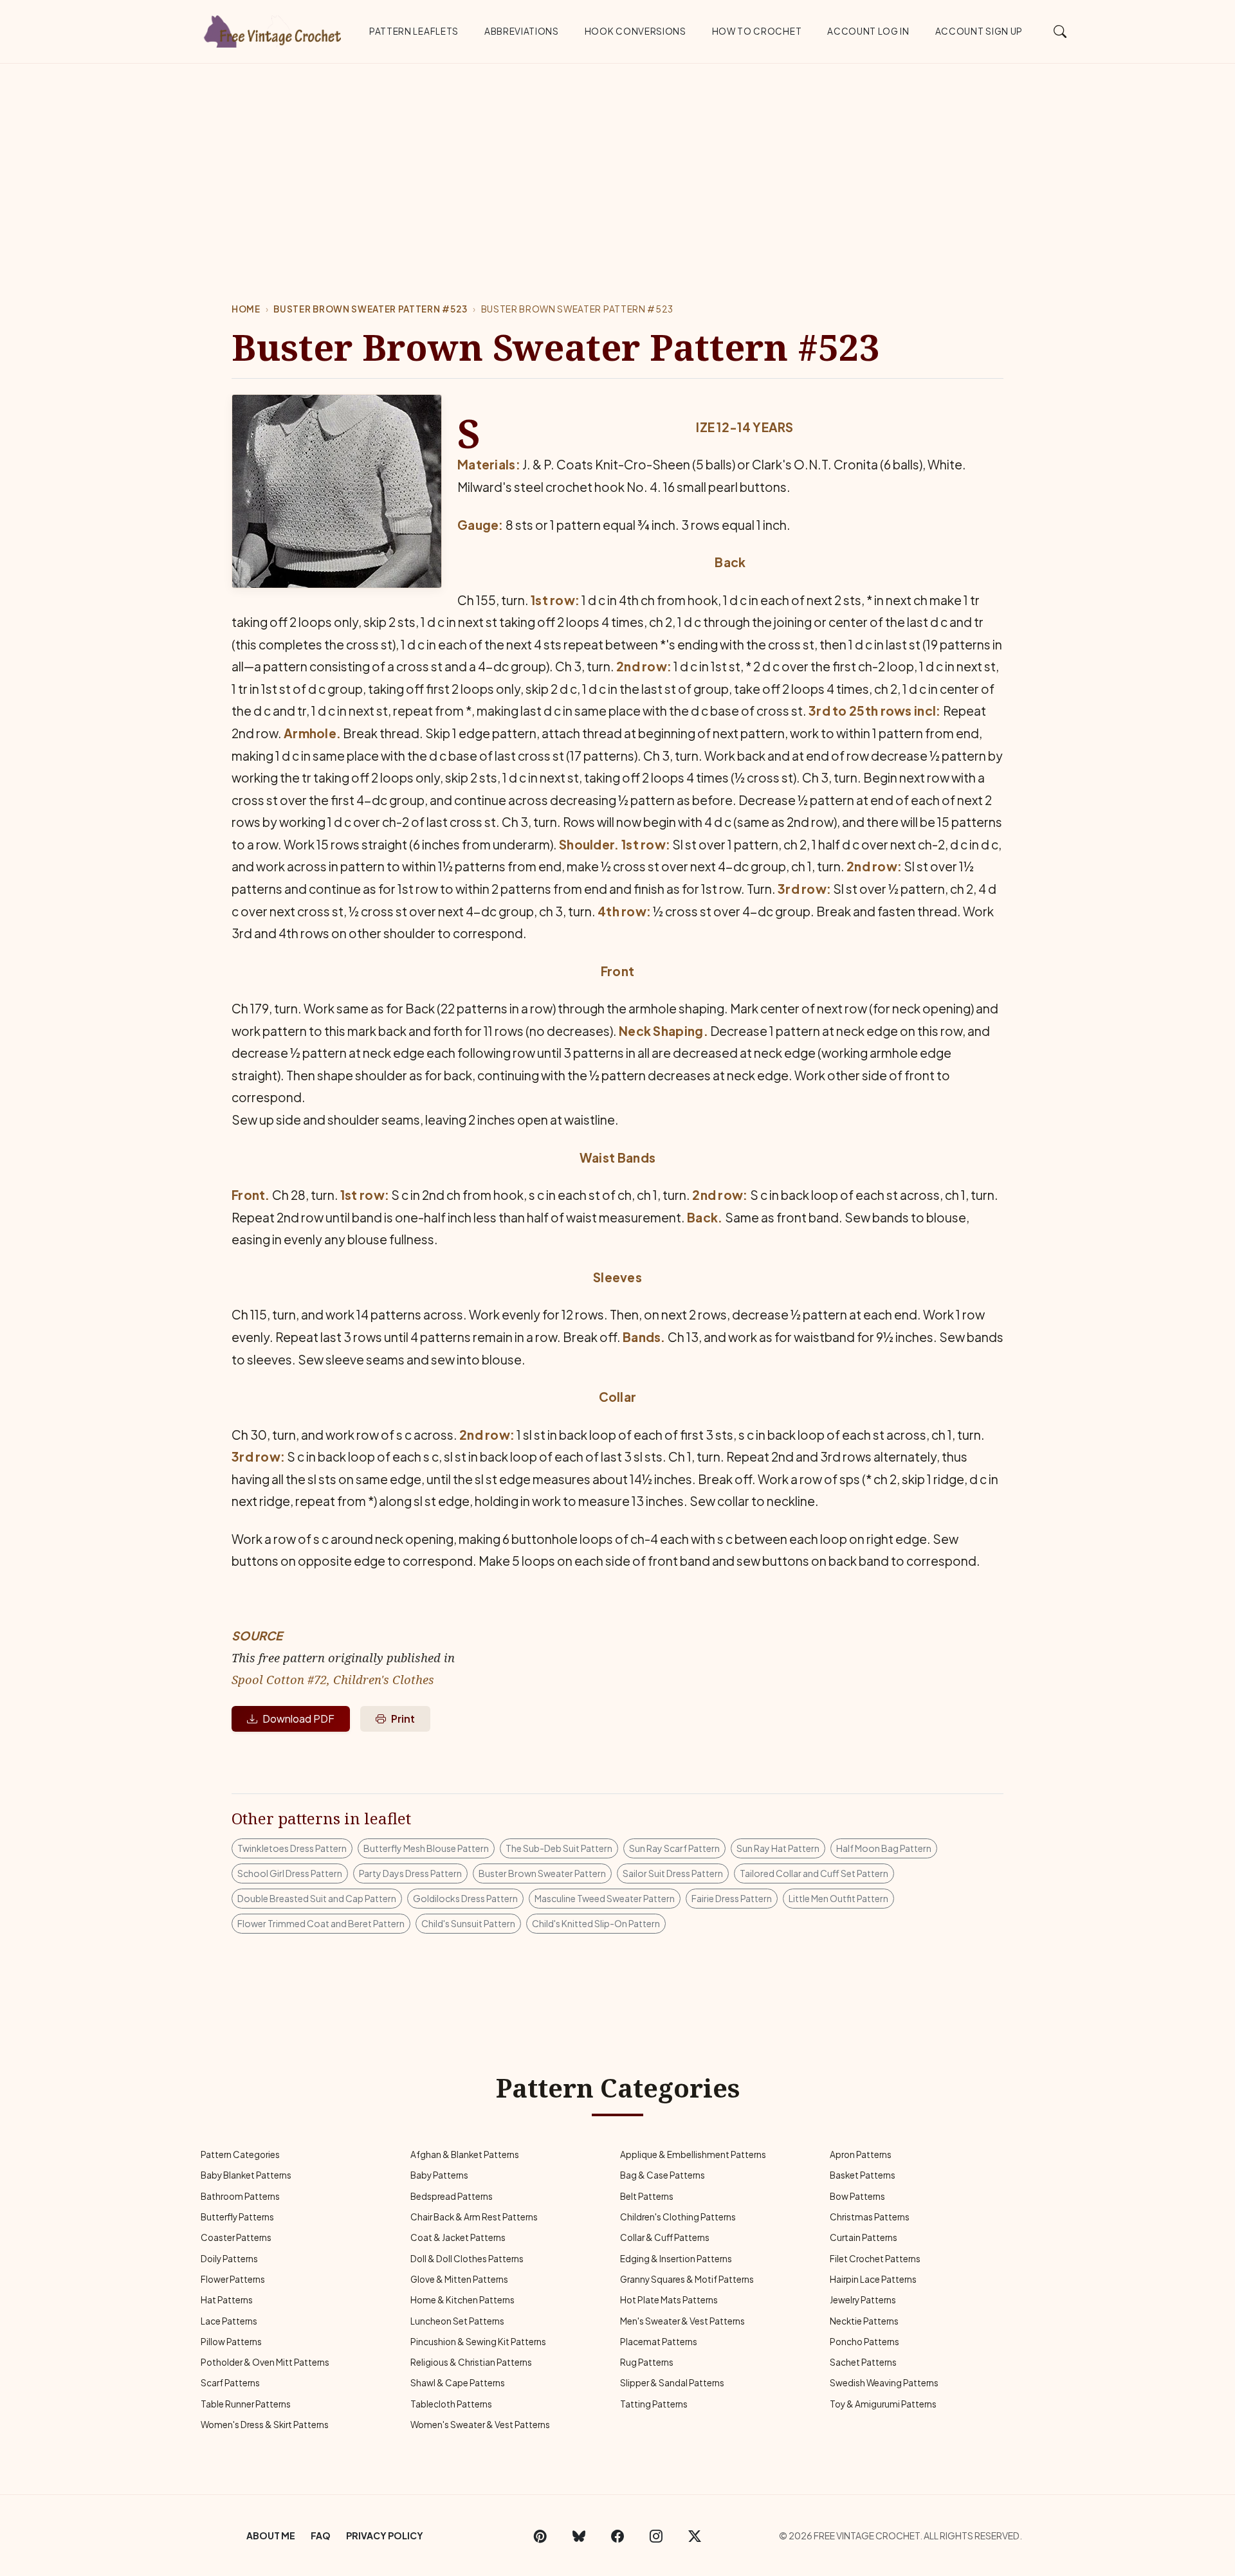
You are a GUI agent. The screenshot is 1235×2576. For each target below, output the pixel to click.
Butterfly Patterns (237, 2217)
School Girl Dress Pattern (290, 1873)
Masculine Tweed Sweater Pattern (605, 1898)
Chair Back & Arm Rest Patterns (474, 2217)
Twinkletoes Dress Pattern (292, 1848)
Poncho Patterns (864, 2342)
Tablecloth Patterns (451, 2404)
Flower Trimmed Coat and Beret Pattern (321, 1923)
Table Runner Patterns (246, 2404)
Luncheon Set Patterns (457, 2321)
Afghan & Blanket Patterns (465, 2154)
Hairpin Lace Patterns (873, 2279)
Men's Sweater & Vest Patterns (682, 2321)
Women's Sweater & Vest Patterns (480, 2425)
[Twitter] (695, 2535)
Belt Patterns (647, 2196)
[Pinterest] (540, 2535)
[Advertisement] (617, 160)
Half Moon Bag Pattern (884, 1848)
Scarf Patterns (230, 2383)
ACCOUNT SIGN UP (979, 31)
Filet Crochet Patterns (875, 2259)
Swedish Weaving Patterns (884, 2383)
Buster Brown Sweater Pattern (542, 1873)
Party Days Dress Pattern (410, 1873)
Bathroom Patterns (240, 2196)
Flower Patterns (233, 2279)
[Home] (273, 29)
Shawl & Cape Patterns (458, 2383)
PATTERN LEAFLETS (414, 31)
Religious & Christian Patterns (471, 2362)
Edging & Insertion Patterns (676, 2259)
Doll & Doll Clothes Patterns (467, 2259)
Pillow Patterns (231, 2342)
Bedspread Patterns (452, 2196)
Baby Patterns (439, 2175)
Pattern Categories (240, 2154)
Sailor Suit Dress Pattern (673, 1873)
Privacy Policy (385, 2535)
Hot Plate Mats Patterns (669, 2300)
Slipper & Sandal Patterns (672, 2383)
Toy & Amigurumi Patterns (883, 2404)
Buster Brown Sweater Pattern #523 (370, 309)
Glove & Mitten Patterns (459, 2279)
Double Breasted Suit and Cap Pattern (317, 1898)
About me (271, 2535)
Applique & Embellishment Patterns (693, 2154)
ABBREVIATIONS (522, 31)
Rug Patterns (647, 2362)
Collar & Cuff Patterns (665, 2237)
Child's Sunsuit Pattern (468, 1923)
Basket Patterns (863, 2175)
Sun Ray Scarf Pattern (674, 1848)
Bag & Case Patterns (663, 2175)
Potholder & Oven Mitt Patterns (265, 2362)
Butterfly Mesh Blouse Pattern (426, 1848)
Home (246, 309)
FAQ (321, 2535)
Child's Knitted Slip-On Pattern (596, 1923)
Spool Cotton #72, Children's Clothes (333, 1679)
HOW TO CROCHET (757, 31)
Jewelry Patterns (863, 2300)
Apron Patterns (861, 2154)
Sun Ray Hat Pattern (778, 1848)
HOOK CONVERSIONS (636, 31)
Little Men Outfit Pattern (838, 1898)
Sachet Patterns (863, 2362)
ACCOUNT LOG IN (868, 31)
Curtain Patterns (864, 2237)
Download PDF (298, 1719)
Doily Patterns (229, 2259)
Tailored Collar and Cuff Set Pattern (814, 1873)
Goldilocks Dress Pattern (465, 1898)
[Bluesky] (579, 2535)
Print (403, 1719)
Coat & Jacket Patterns (458, 2237)
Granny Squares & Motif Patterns (687, 2279)
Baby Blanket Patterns (246, 2175)
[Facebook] (617, 2535)
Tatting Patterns (654, 2404)
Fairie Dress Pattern (732, 1898)
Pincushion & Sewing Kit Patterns (478, 2342)
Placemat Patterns (659, 2342)
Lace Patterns (229, 2321)
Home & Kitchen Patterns (462, 2300)
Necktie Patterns (864, 2321)
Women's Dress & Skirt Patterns (265, 2425)
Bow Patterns (857, 2196)
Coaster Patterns (236, 2237)
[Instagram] (656, 2535)
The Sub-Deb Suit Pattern (559, 1848)
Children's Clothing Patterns (678, 2217)
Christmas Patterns (870, 2217)
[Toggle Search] (1060, 31)
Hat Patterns (227, 2300)
